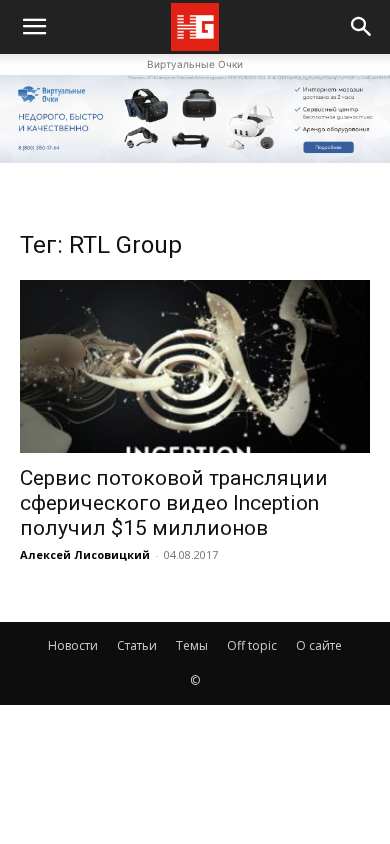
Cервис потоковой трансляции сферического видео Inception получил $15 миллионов (174, 503)
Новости (73, 645)
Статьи (137, 645)
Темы (192, 645)
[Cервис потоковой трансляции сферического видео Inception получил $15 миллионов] (195, 366)
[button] (362, 27)
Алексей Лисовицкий (85, 554)
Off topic (252, 645)
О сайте (319, 645)
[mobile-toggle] (34, 27)
